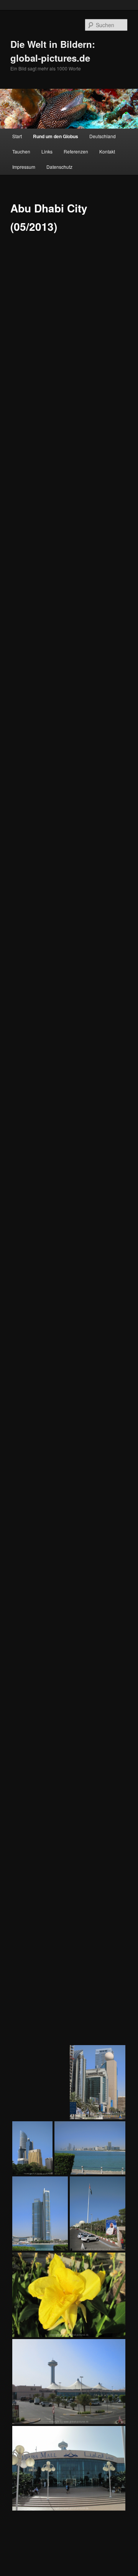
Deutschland (103, 136)
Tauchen (21, 151)
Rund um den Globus (56, 136)
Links (47, 151)
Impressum (24, 167)
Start (17, 136)
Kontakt (107, 151)
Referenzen (76, 151)
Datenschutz (59, 167)
